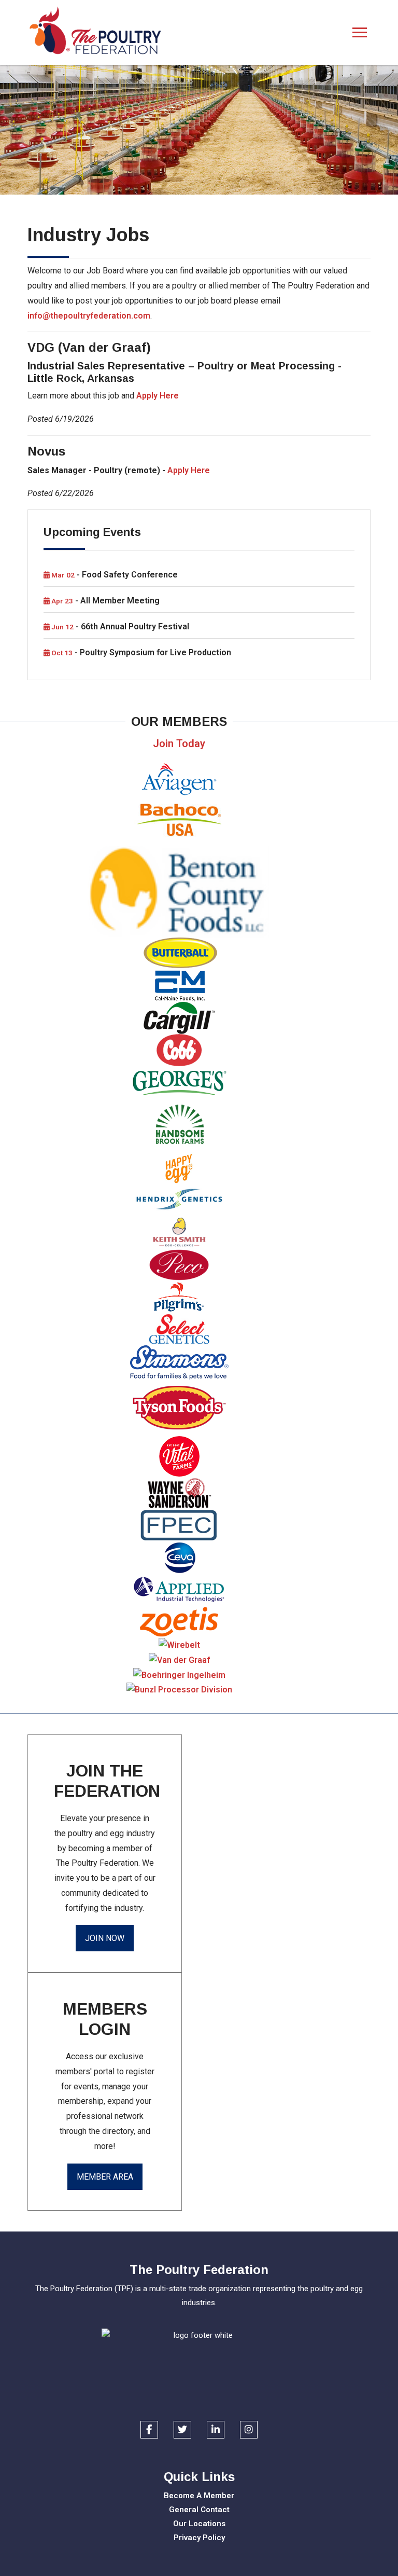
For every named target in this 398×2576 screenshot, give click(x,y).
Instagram (249, 2430)
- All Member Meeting (105, 601)
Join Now (105, 1938)
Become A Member (199, 2496)
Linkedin (216, 2430)
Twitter (182, 2430)
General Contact (199, 2510)
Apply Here (158, 396)
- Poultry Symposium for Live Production (140, 652)
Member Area (105, 2177)
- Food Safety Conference (114, 575)
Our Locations (199, 2524)
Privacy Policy (199, 2538)
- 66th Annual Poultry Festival (119, 626)
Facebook (149, 2430)
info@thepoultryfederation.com (89, 316)
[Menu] (360, 33)
